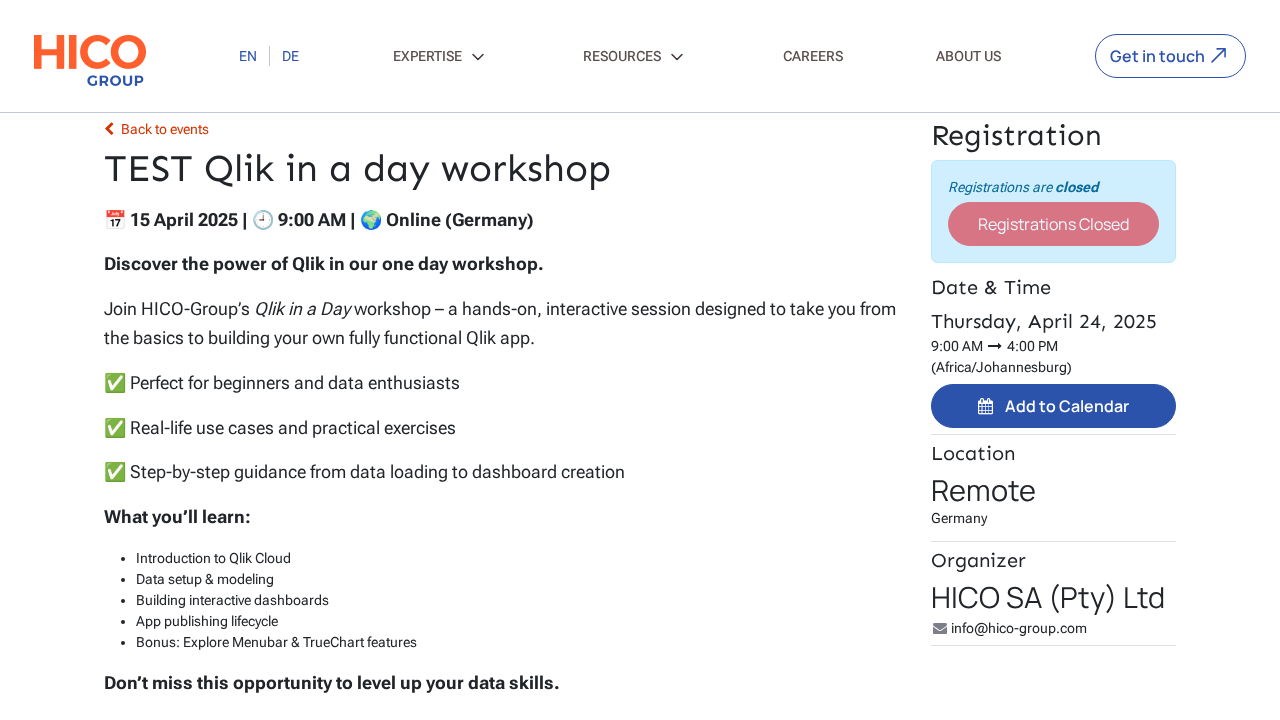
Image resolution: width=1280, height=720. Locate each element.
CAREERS (813, 56)
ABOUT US (968, 56)
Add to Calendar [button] (1067, 406)
